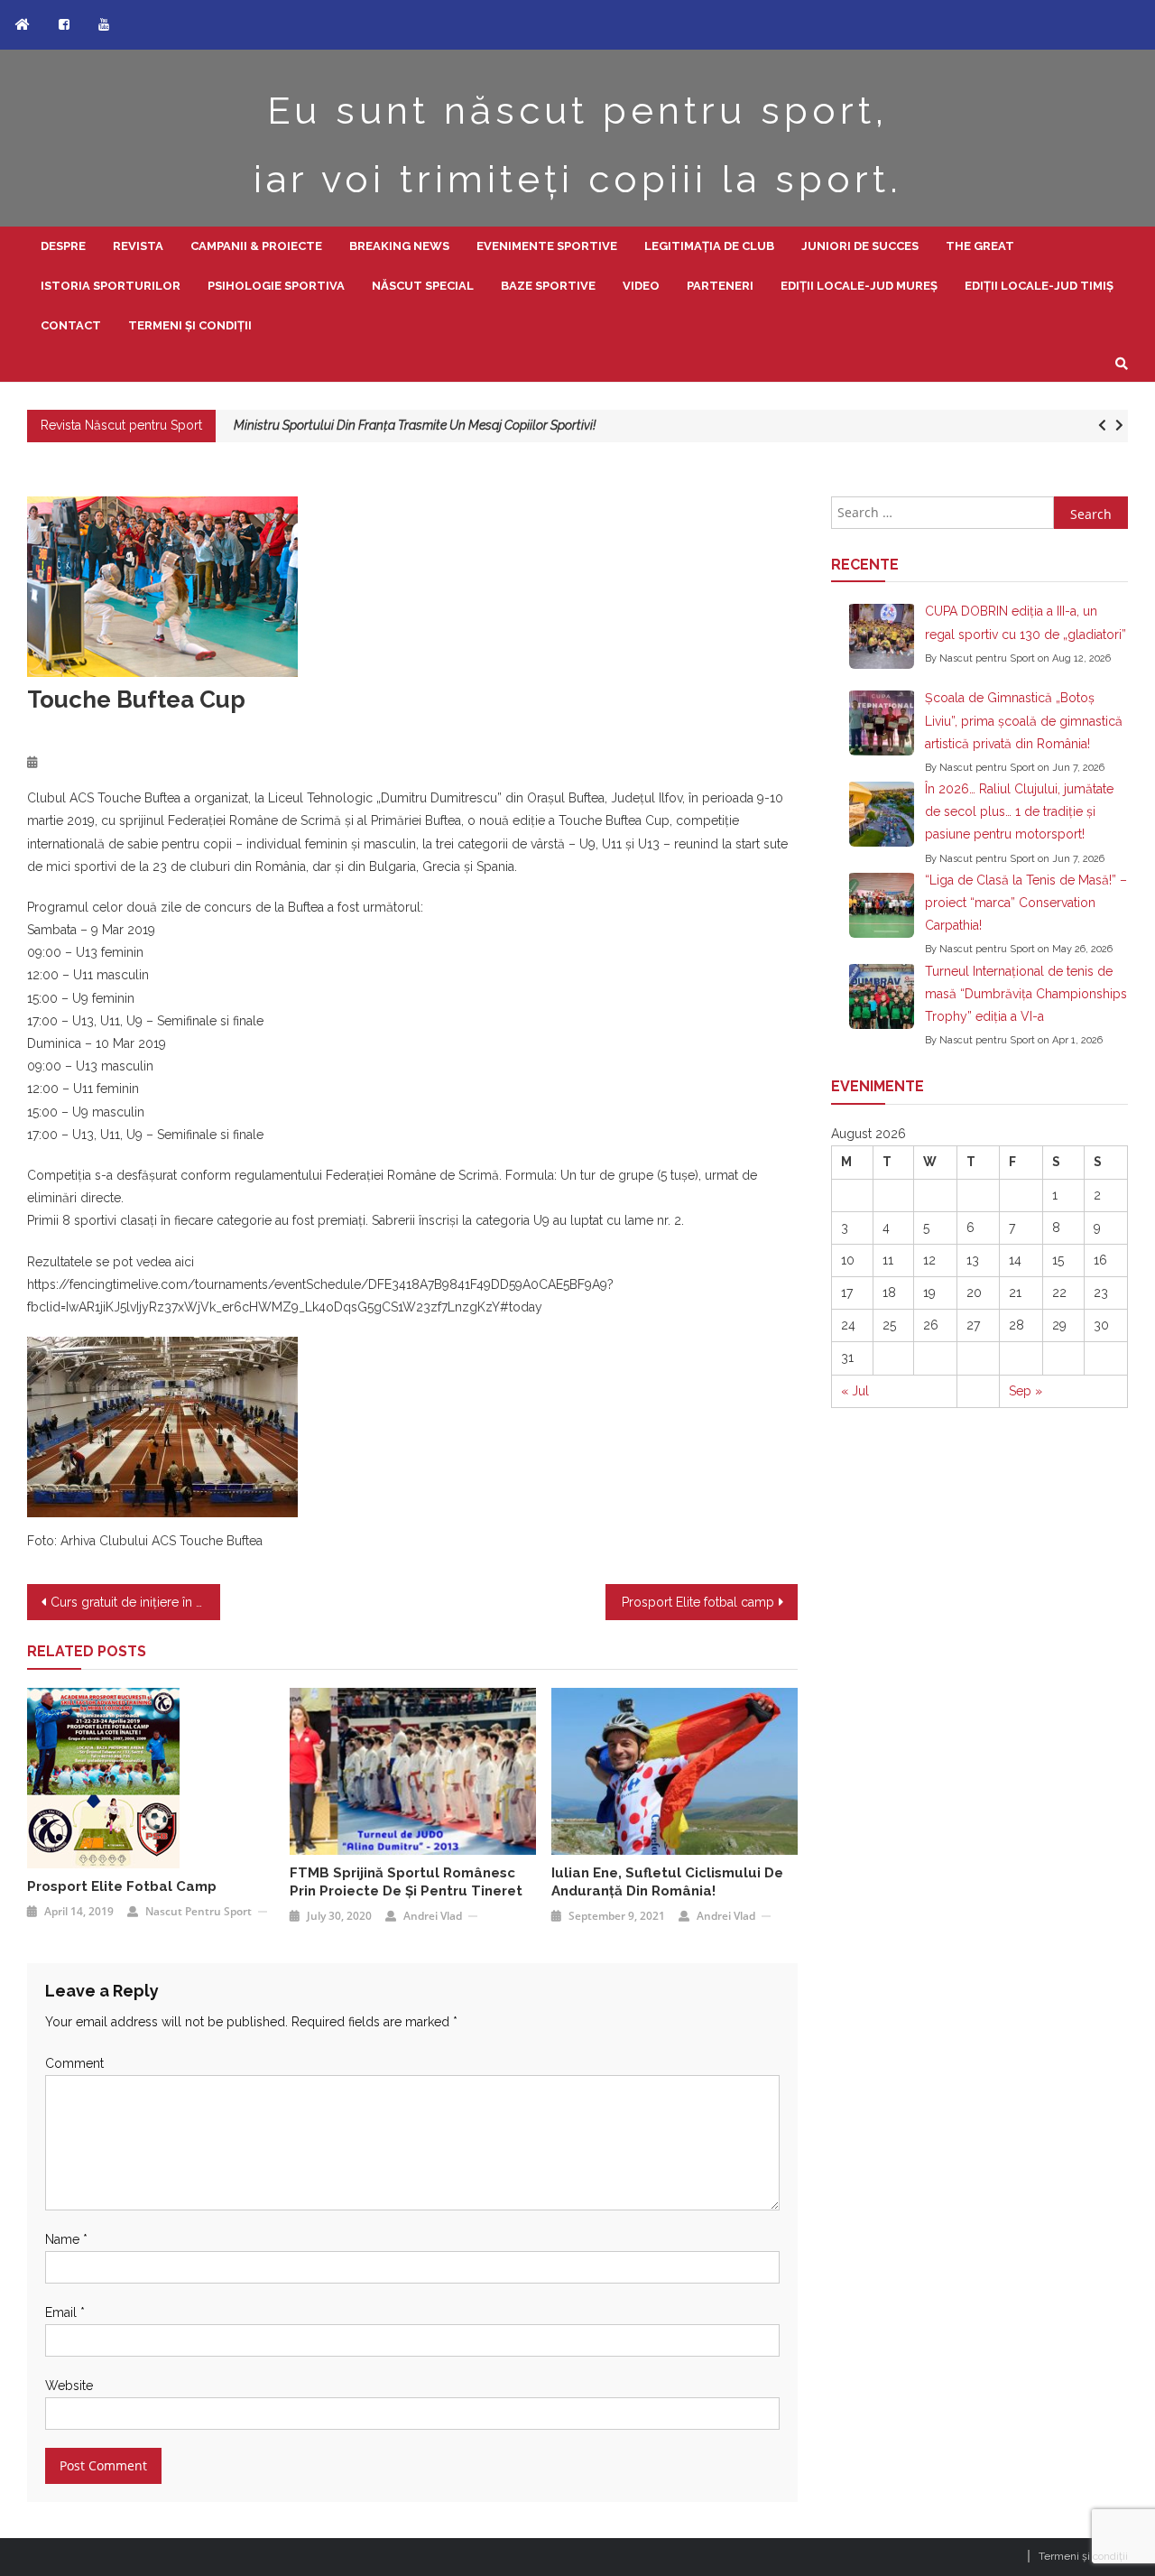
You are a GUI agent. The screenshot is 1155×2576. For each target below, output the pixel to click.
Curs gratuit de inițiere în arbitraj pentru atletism (135, 1602)
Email (65, 2312)
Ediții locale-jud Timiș (1039, 286)
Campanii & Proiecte (256, 246)
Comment (74, 2063)
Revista (138, 246)
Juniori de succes (860, 246)
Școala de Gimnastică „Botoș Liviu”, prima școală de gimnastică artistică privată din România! (1024, 720)
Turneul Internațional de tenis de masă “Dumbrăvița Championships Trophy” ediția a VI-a (1026, 994)
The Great (980, 246)
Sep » (1026, 1391)
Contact (71, 325)
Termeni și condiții (190, 325)
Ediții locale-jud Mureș (859, 286)
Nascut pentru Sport (199, 1911)
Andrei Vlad (433, 1916)
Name (66, 2239)
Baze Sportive (548, 286)
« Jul (855, 1391)
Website (69, 2386)
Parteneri (720, 286)
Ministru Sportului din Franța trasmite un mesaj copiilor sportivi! (415, 425)
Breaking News (399, 246)
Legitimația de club (709, 246)
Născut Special (423, 286)
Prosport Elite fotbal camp (698, 1602)
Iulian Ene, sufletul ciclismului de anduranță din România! (667, 1882)
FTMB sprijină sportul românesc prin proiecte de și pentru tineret (406, 1882)
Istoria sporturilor (111, 286)
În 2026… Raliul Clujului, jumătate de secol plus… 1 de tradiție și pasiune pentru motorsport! (1019, 811)
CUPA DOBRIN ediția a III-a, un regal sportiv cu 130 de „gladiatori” (1026, 622)
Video (641, 286)
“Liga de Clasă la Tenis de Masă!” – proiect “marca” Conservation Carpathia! (1026, 903)
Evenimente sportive (547, 246)
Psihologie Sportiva (276, 286)
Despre (63, 246)
